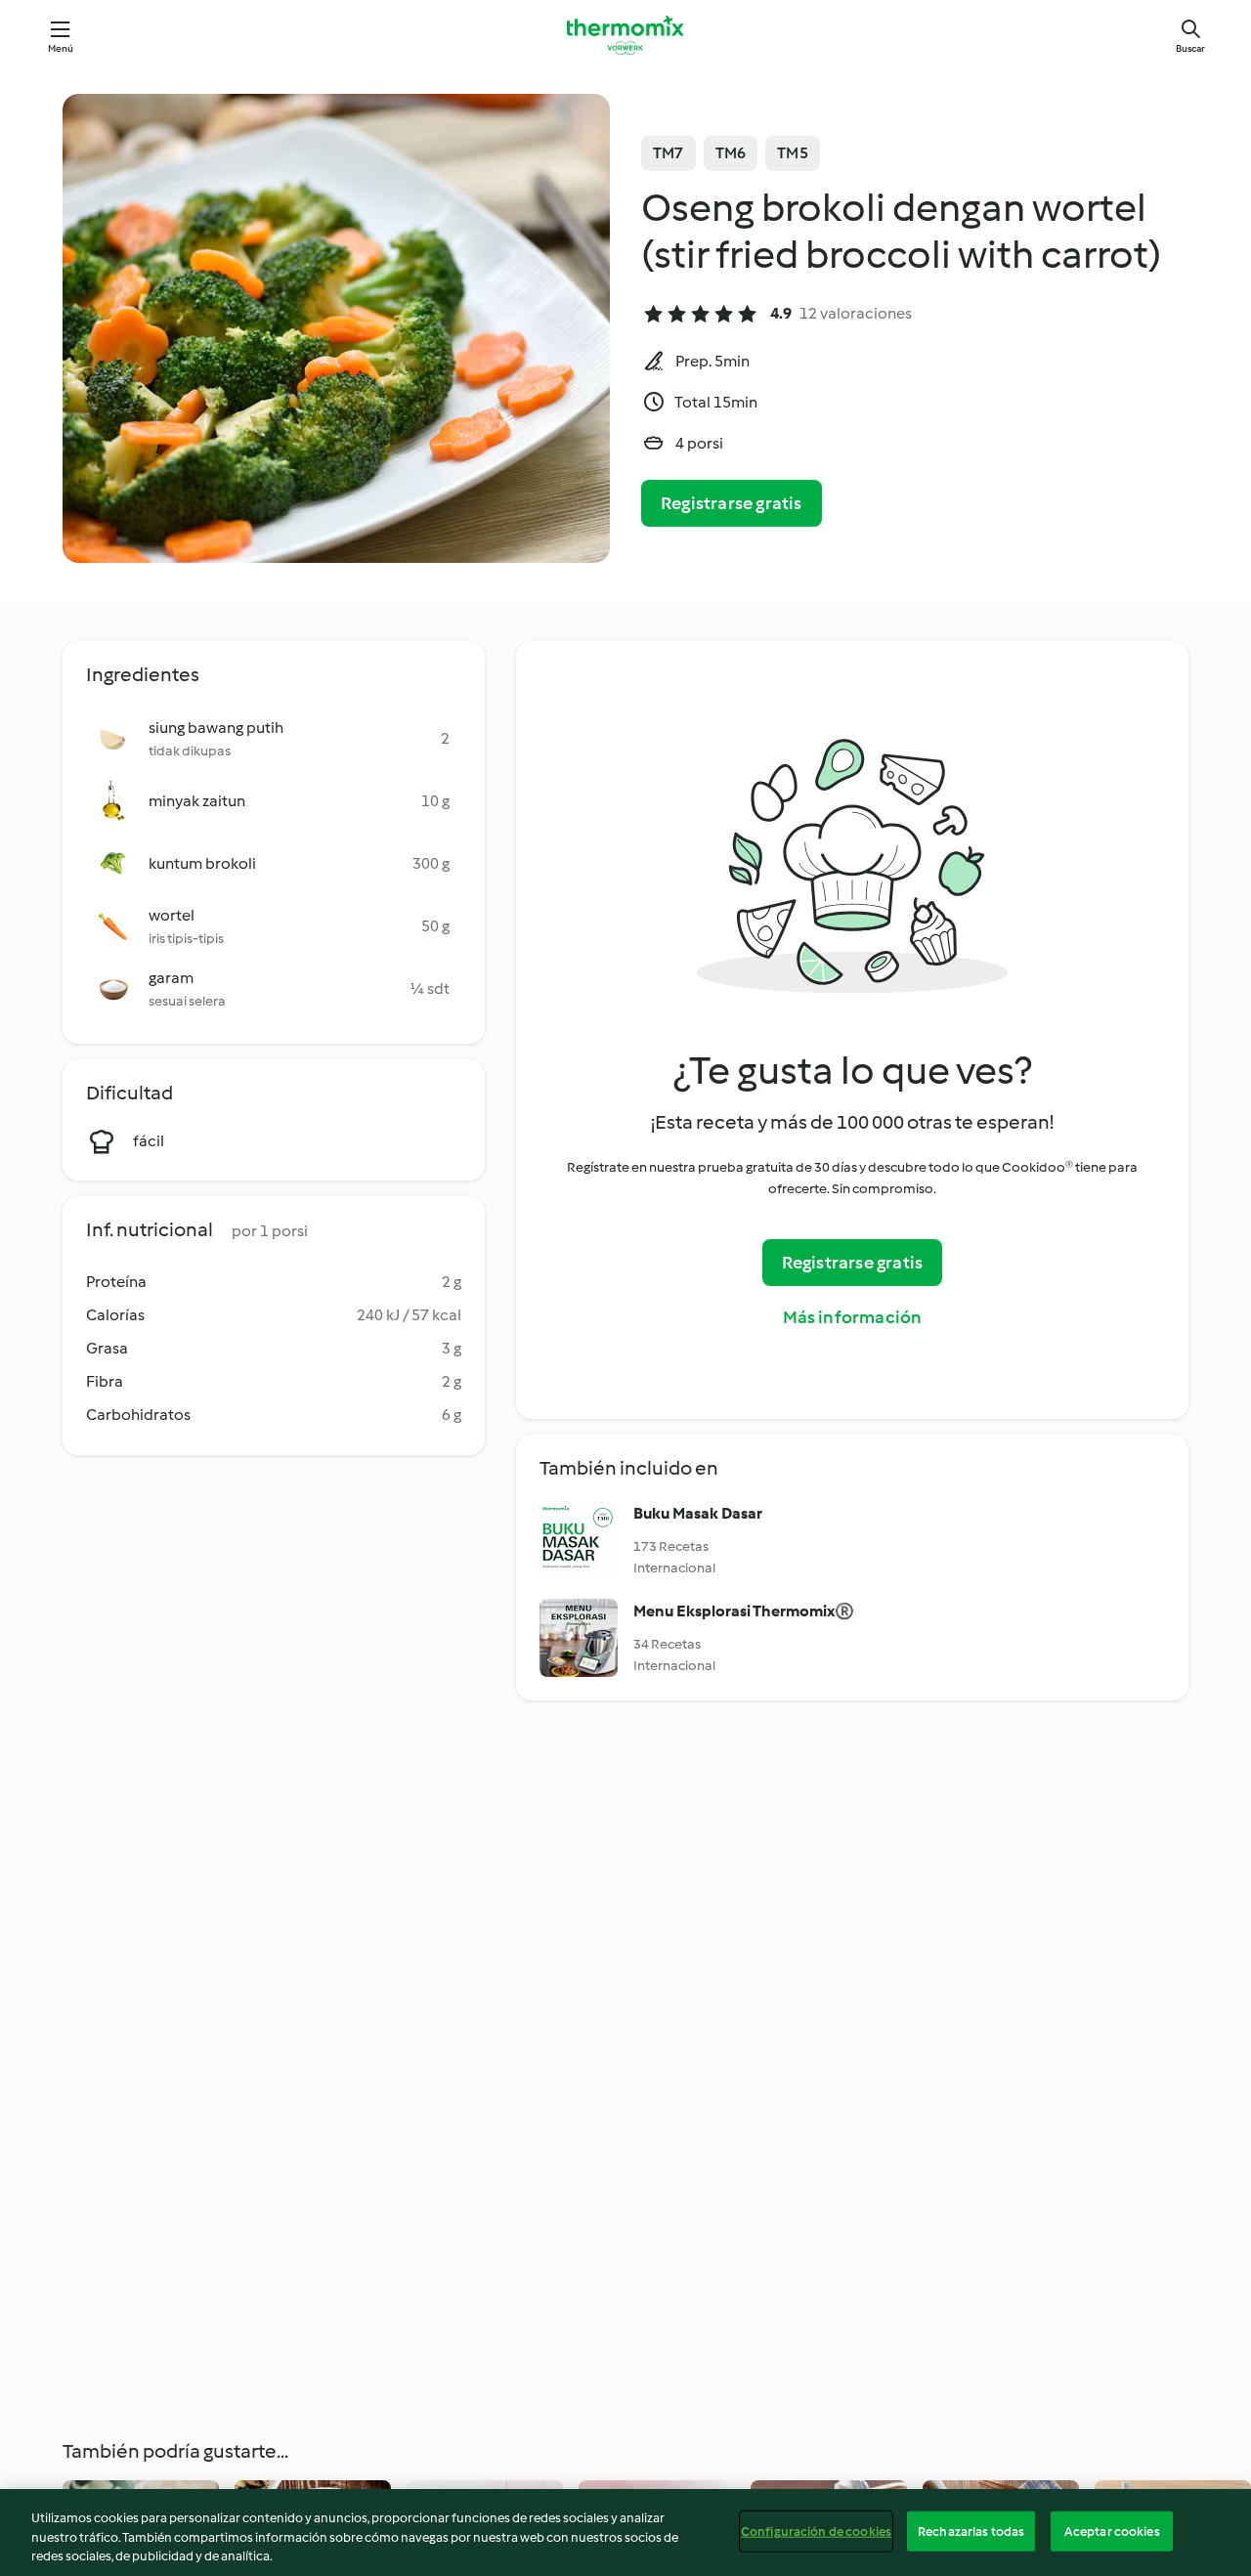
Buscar (1190, 48)
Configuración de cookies (816, 2531)
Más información (853, 1317)
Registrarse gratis (732, 503)
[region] (625, 2533)
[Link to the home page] (625, 35)
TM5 (793, 153)
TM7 (669, 153)
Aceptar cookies (1112, 2531)
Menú (61, 48)
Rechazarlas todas (971, 2531)
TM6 (731, 153)
